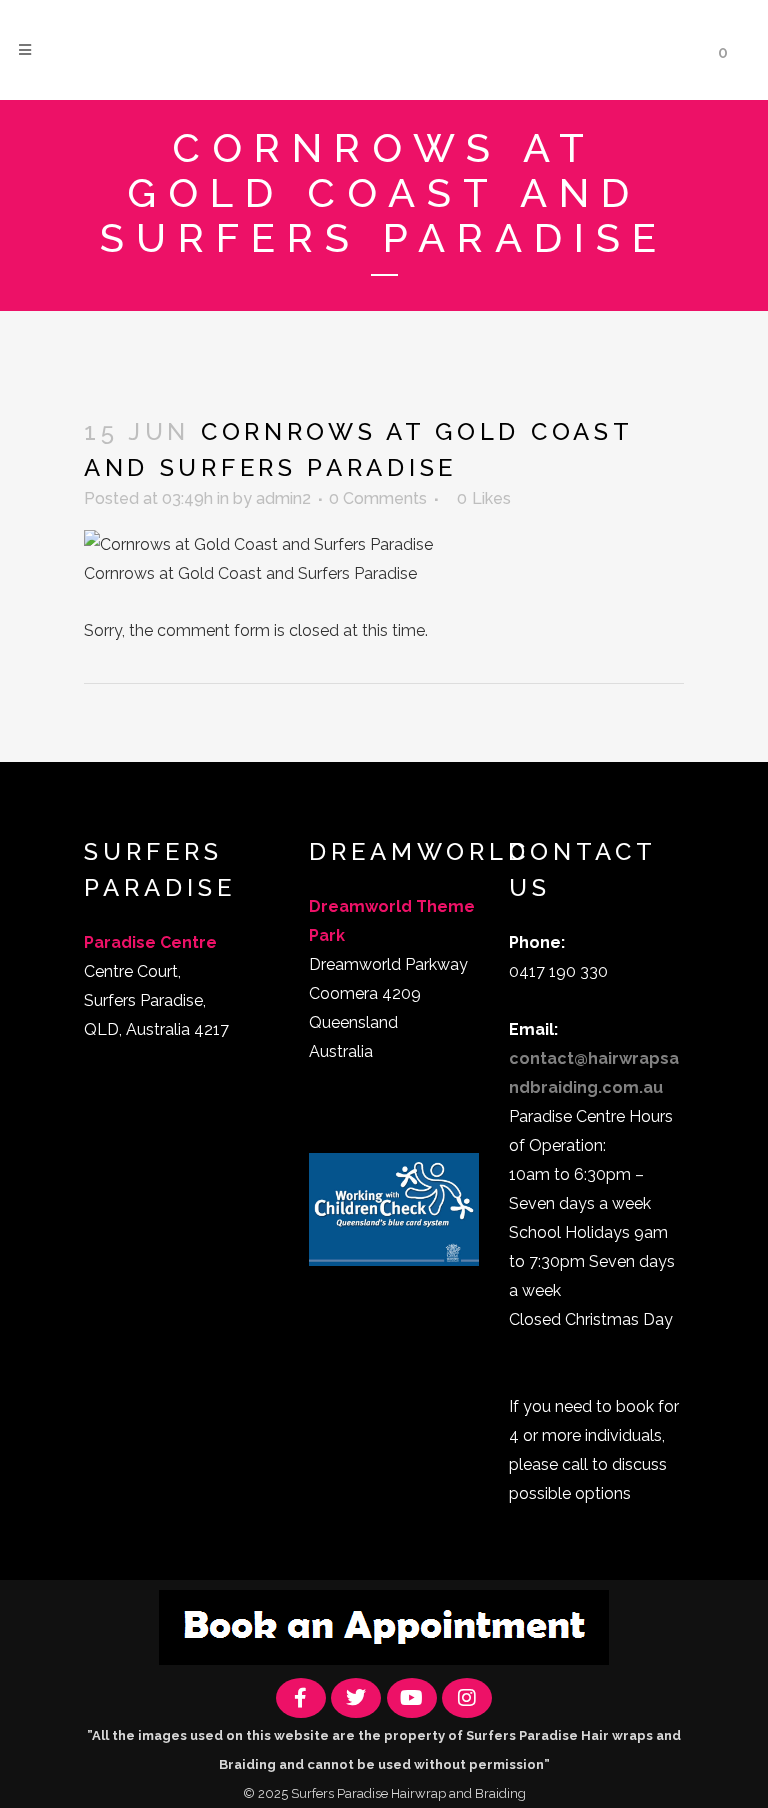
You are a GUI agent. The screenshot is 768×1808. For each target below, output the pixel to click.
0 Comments (378, 498)
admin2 (283, 498)
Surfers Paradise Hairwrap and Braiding (408, 1793)
